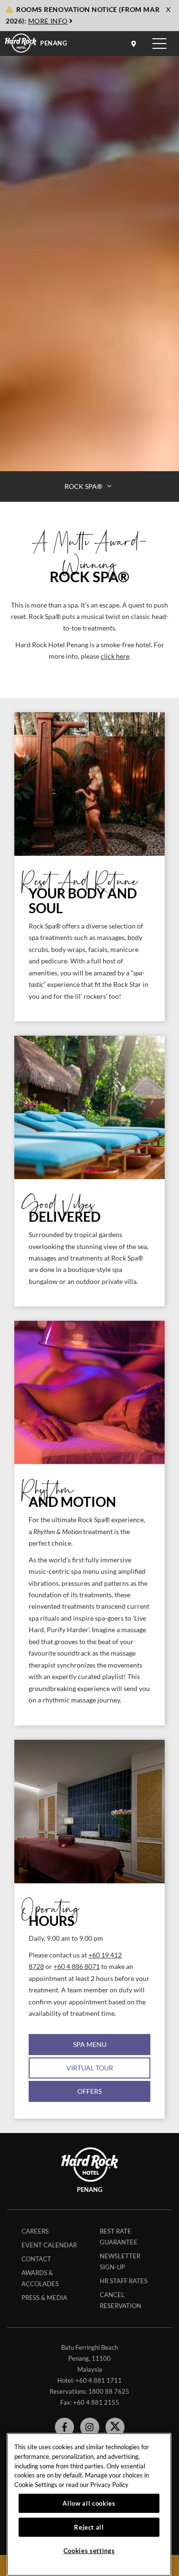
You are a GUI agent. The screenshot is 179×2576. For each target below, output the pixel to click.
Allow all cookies (89, 2503)
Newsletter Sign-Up (120, 2261)
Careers (35, 2231)
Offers (89, 2091)
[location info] (135, 44)
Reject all (89, 2527)
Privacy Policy (109, 2485)
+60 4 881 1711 (99, 2380)
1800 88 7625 (109, 2391)
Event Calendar (49, 2245)
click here (115, 656)
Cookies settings (89, 2551)
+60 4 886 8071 (77, 1967)
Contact (36, 2259)
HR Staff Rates (124, 2281)
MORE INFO (48, 21)
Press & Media (44, 2298)
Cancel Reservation (121, 2300)
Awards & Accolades (40, 2278)
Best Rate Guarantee (119, 2237)
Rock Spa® (84, 486)
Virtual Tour (90, 2068)
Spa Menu (90, 2044)
